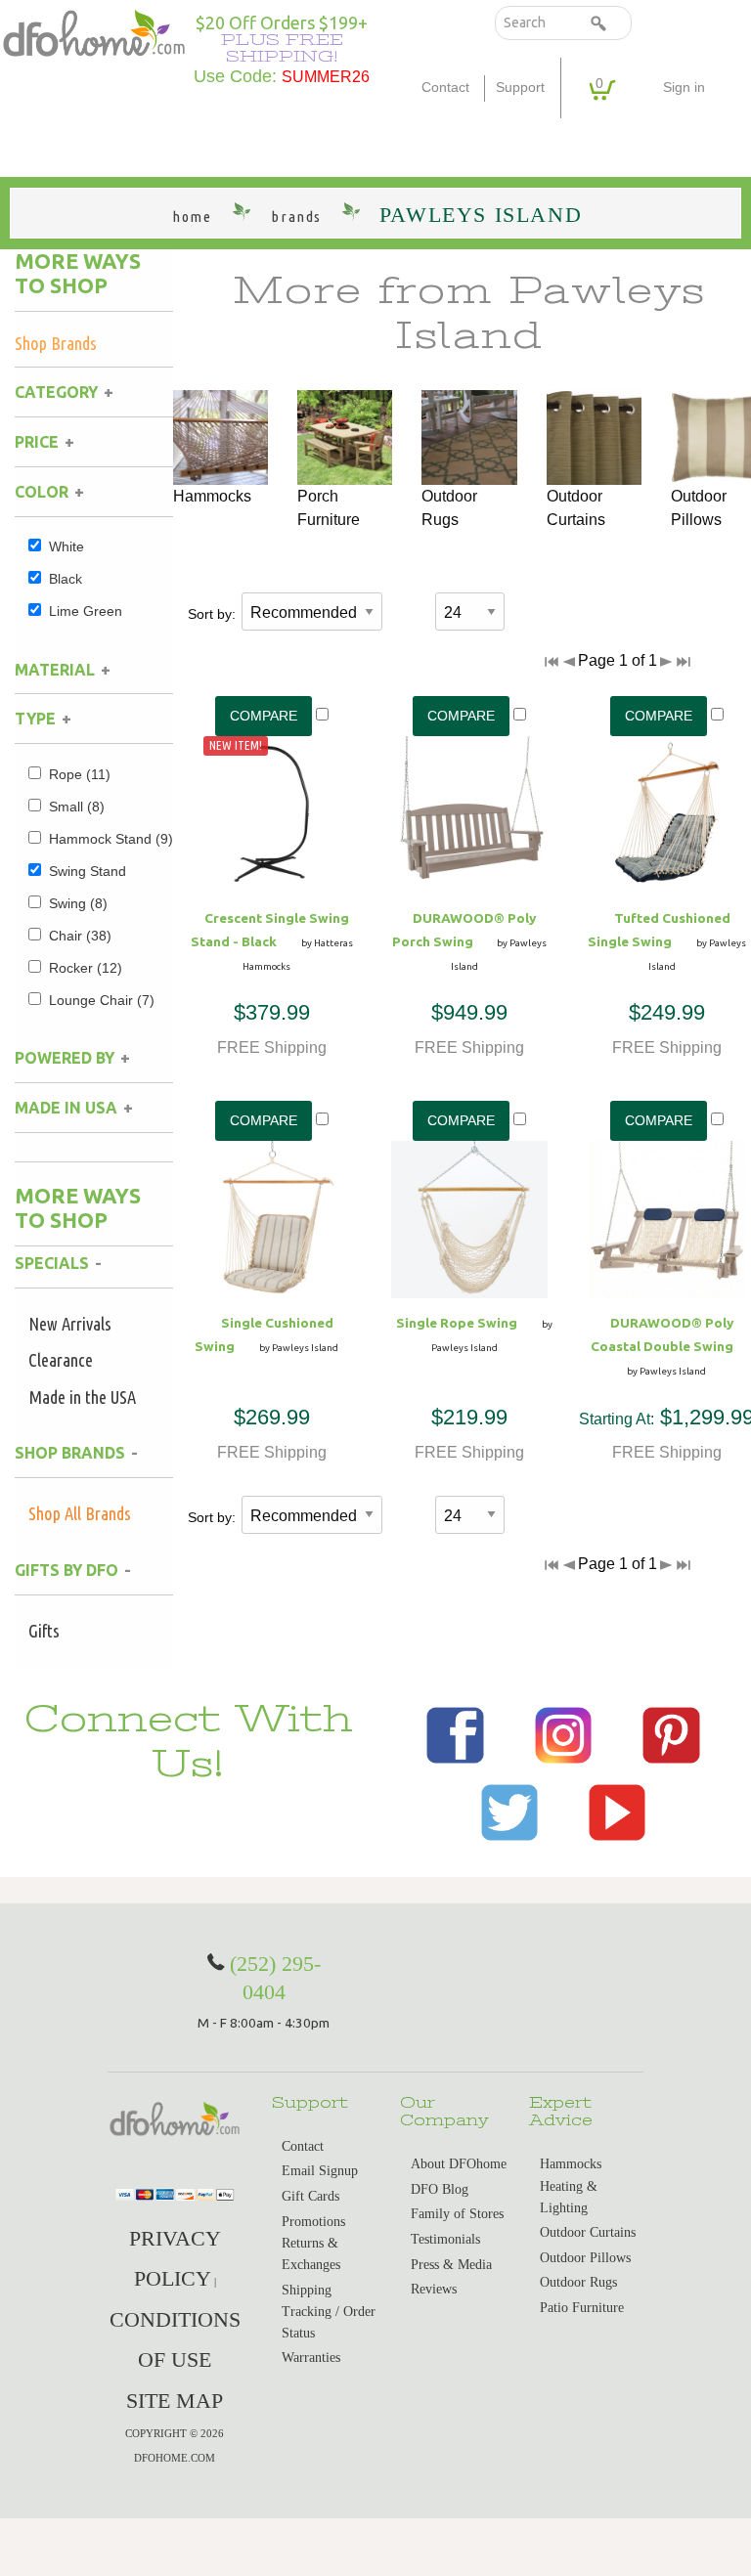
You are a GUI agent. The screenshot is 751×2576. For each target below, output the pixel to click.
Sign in (684, 87)
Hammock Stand (111, 839)
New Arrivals (70, 1324)
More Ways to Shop (78, 273)
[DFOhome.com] (94, 32)
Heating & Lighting (569, 2197)
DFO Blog (440, 2189)
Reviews (434, 2289)
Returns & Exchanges (311, 2254)
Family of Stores (457, 2214)
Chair (80, 936)
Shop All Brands (80, 1513)
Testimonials (445, 2239)
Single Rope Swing (457, 1323)
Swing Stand (88, 871)
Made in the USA (82, 1397)
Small (77, 807)
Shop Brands (56, 343)
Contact (445, 87)
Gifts (44, 1631)
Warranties (311, 2358)
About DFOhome (459, 2164)
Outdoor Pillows (585, 2258)
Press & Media (451, 2265)
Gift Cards (310, 2196)
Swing (78, 903)
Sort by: (212, 614)
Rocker (86, 968)
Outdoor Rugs (578, 2282)
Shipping (307, 2290)
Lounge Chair (102, 1000)
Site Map (175, 2401)
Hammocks (571, 2164)
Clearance (61, 1360)
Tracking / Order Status (329, 2322)
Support (520, 87)
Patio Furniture (582, 2308)
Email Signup (320, 2171)
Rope (80, 774)
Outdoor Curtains (588, 2232)
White (66, 546)
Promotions (313, 2222)
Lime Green (86, 611)
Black (66, 579)
